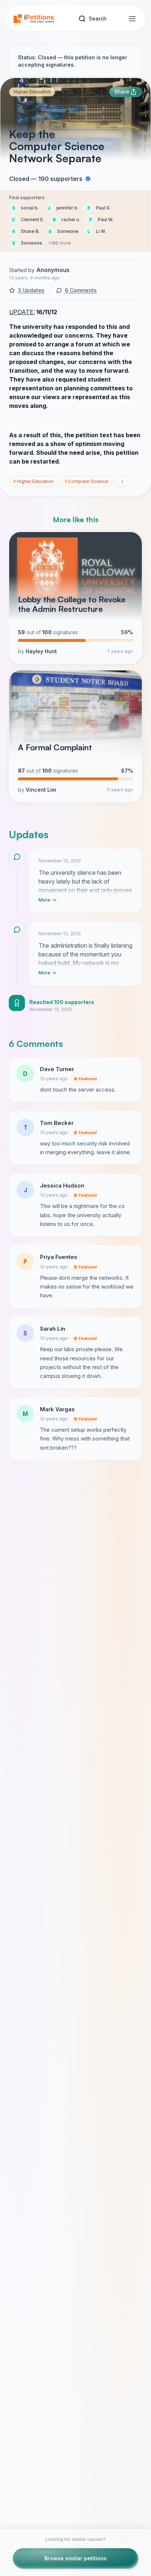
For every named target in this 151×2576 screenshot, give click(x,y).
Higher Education (32, 92)
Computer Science (86, 481)
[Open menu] (132, 19)
